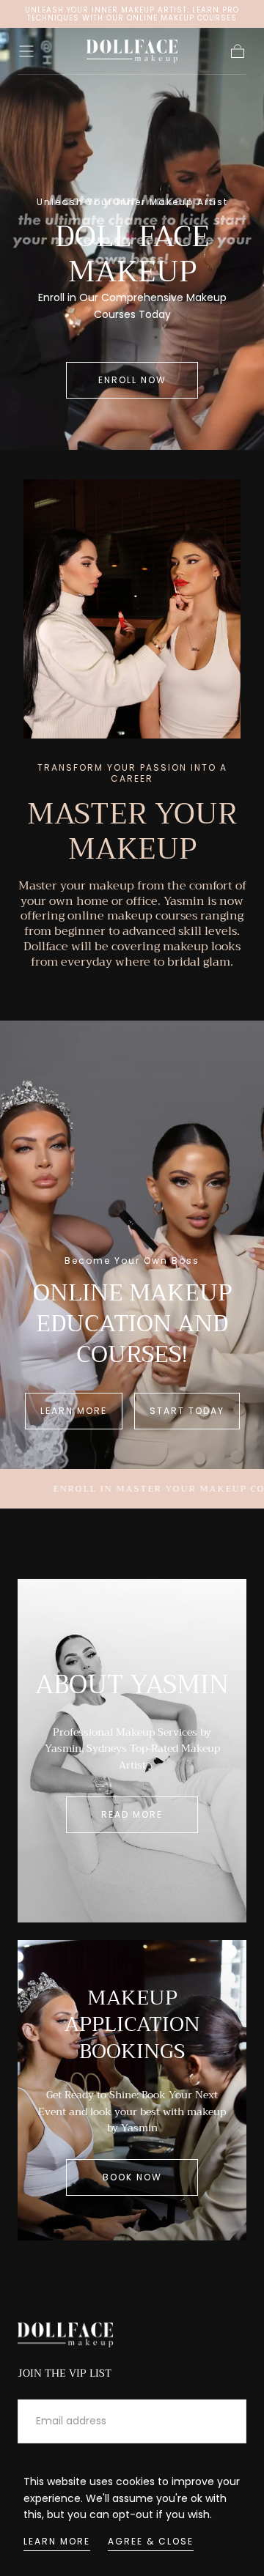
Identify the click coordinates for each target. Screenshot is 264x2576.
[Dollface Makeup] (65, 2335)
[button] (26, 51)
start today (187, 1411)
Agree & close (151, 2541)
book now (132, 2177)
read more (132, 1814)
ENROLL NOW (132, 380)
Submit (208, 2421)
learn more (74, 1411)
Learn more (57, 2541)
